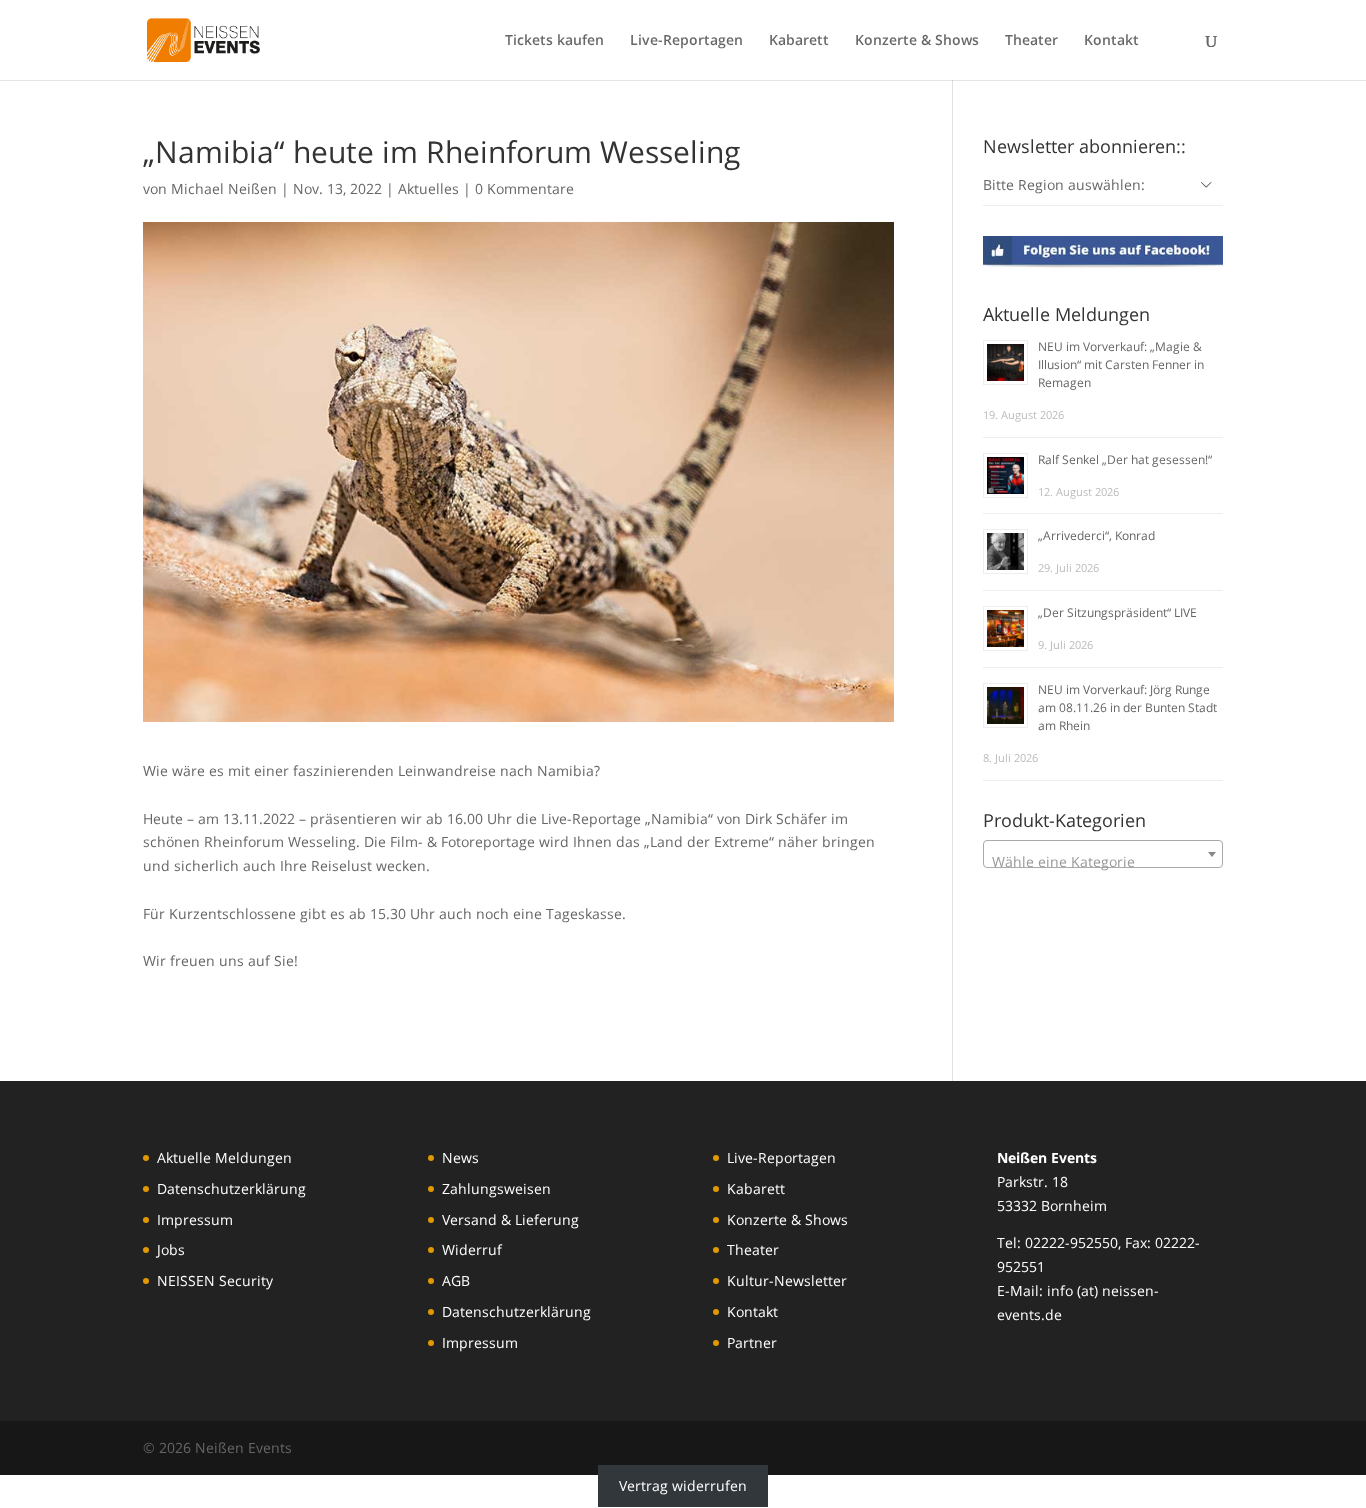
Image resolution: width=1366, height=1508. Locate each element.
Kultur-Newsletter (787, 1280)
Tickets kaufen (554, 41)
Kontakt (1111, 41)
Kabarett (799, 41)
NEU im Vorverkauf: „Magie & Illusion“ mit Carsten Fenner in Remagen (1121, 364)
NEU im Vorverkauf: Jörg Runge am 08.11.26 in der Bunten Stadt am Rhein (1127, 707)
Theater (1031, 41)
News (460, 1157)
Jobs (171, 1249)
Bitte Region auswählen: (1064, 184)
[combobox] (1103, 854)
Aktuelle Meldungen (224, 1157)
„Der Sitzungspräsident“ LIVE (1117, 612)
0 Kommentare (524, 188)
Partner (752, 1342)
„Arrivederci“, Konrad (1096, 535)
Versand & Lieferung (510, 1219)
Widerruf (472, 1249)
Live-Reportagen (686, 41)
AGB (456, 1280)
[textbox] (1103, 862)
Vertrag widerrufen (683, 1486)
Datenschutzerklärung (231, 1188)
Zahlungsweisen (496, 1188)
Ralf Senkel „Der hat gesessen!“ (1125, 459)
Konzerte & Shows (917, 41)
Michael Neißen (224, 188)
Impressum (195, 1219)
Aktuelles (428, 188)
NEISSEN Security (215, 1280)
